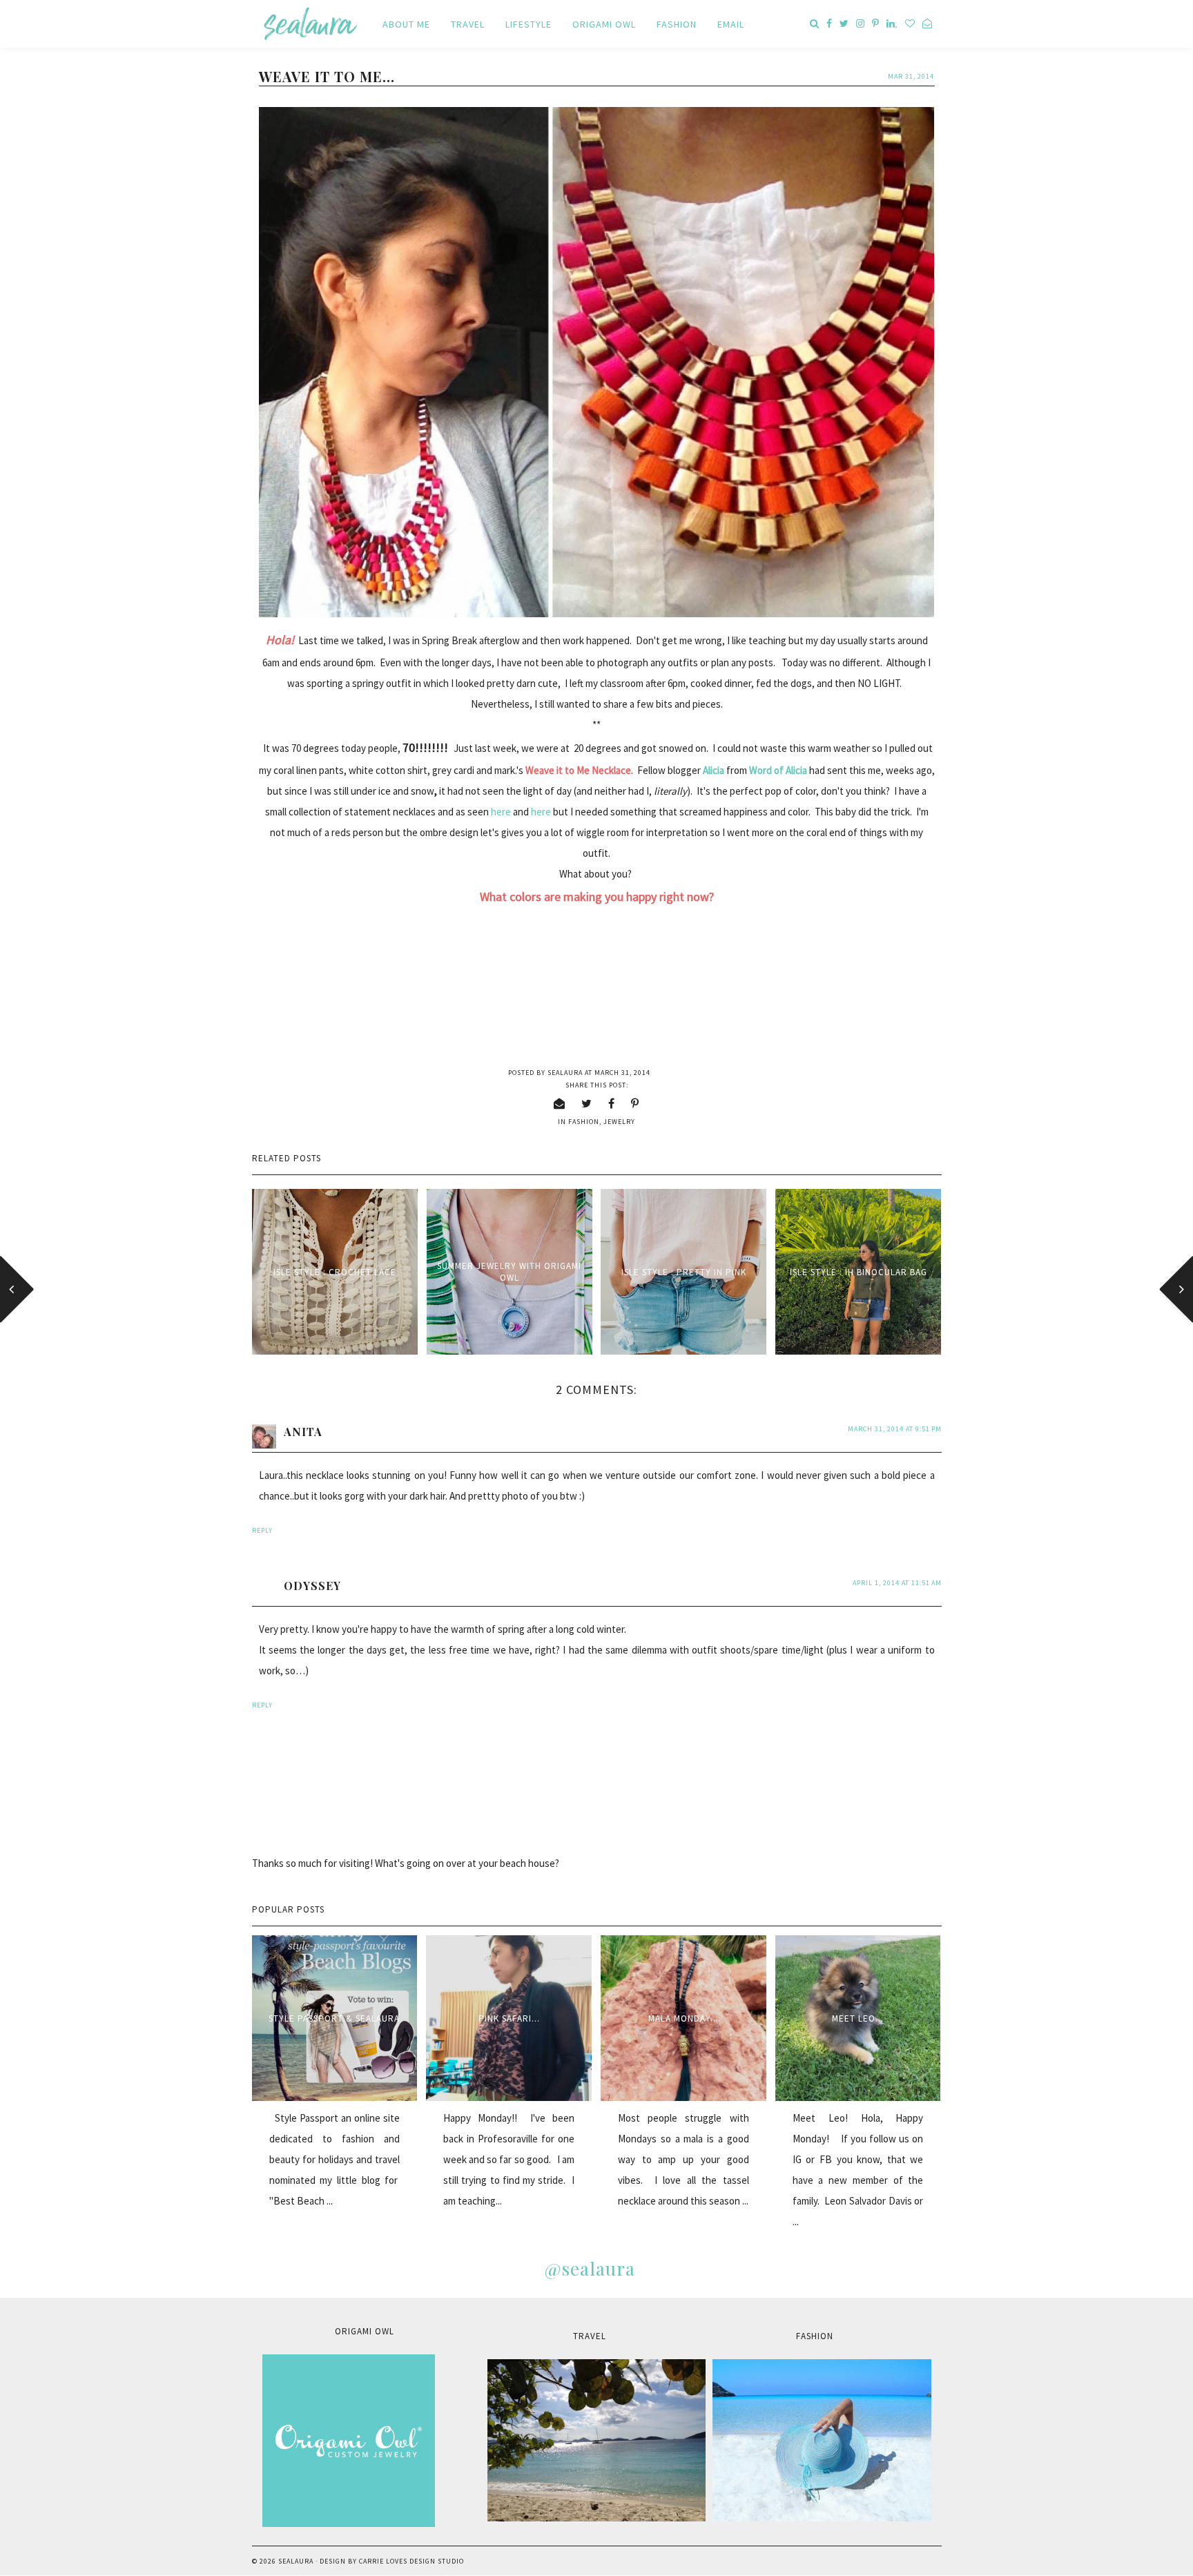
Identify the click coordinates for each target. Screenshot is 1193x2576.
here (501, 812)
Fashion (677, 24)
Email (731, 24)
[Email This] (560, 1103)
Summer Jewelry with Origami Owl (509, 1272)
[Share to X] (587, 1103)
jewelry (619, 1122)
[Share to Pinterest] (635, 1103)
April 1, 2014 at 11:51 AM (897, 1583)
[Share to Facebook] (612, 1103)
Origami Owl (604, 24)
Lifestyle (528, 24)
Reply (262, 1530)
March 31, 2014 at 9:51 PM (895, 1429)
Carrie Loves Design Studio (411, 2561)
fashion (584, 1122)
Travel (468, 24)
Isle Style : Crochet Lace (335, 1272)
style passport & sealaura (334, 2018)
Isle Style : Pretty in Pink (684, 1272)
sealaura (296, 2561)
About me (406, 24)
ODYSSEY (312, 1586)
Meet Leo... (858, 2018)
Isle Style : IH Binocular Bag (859, 1272)
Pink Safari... (509, 2018)
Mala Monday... (683, 2018)
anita (303, 1432)
